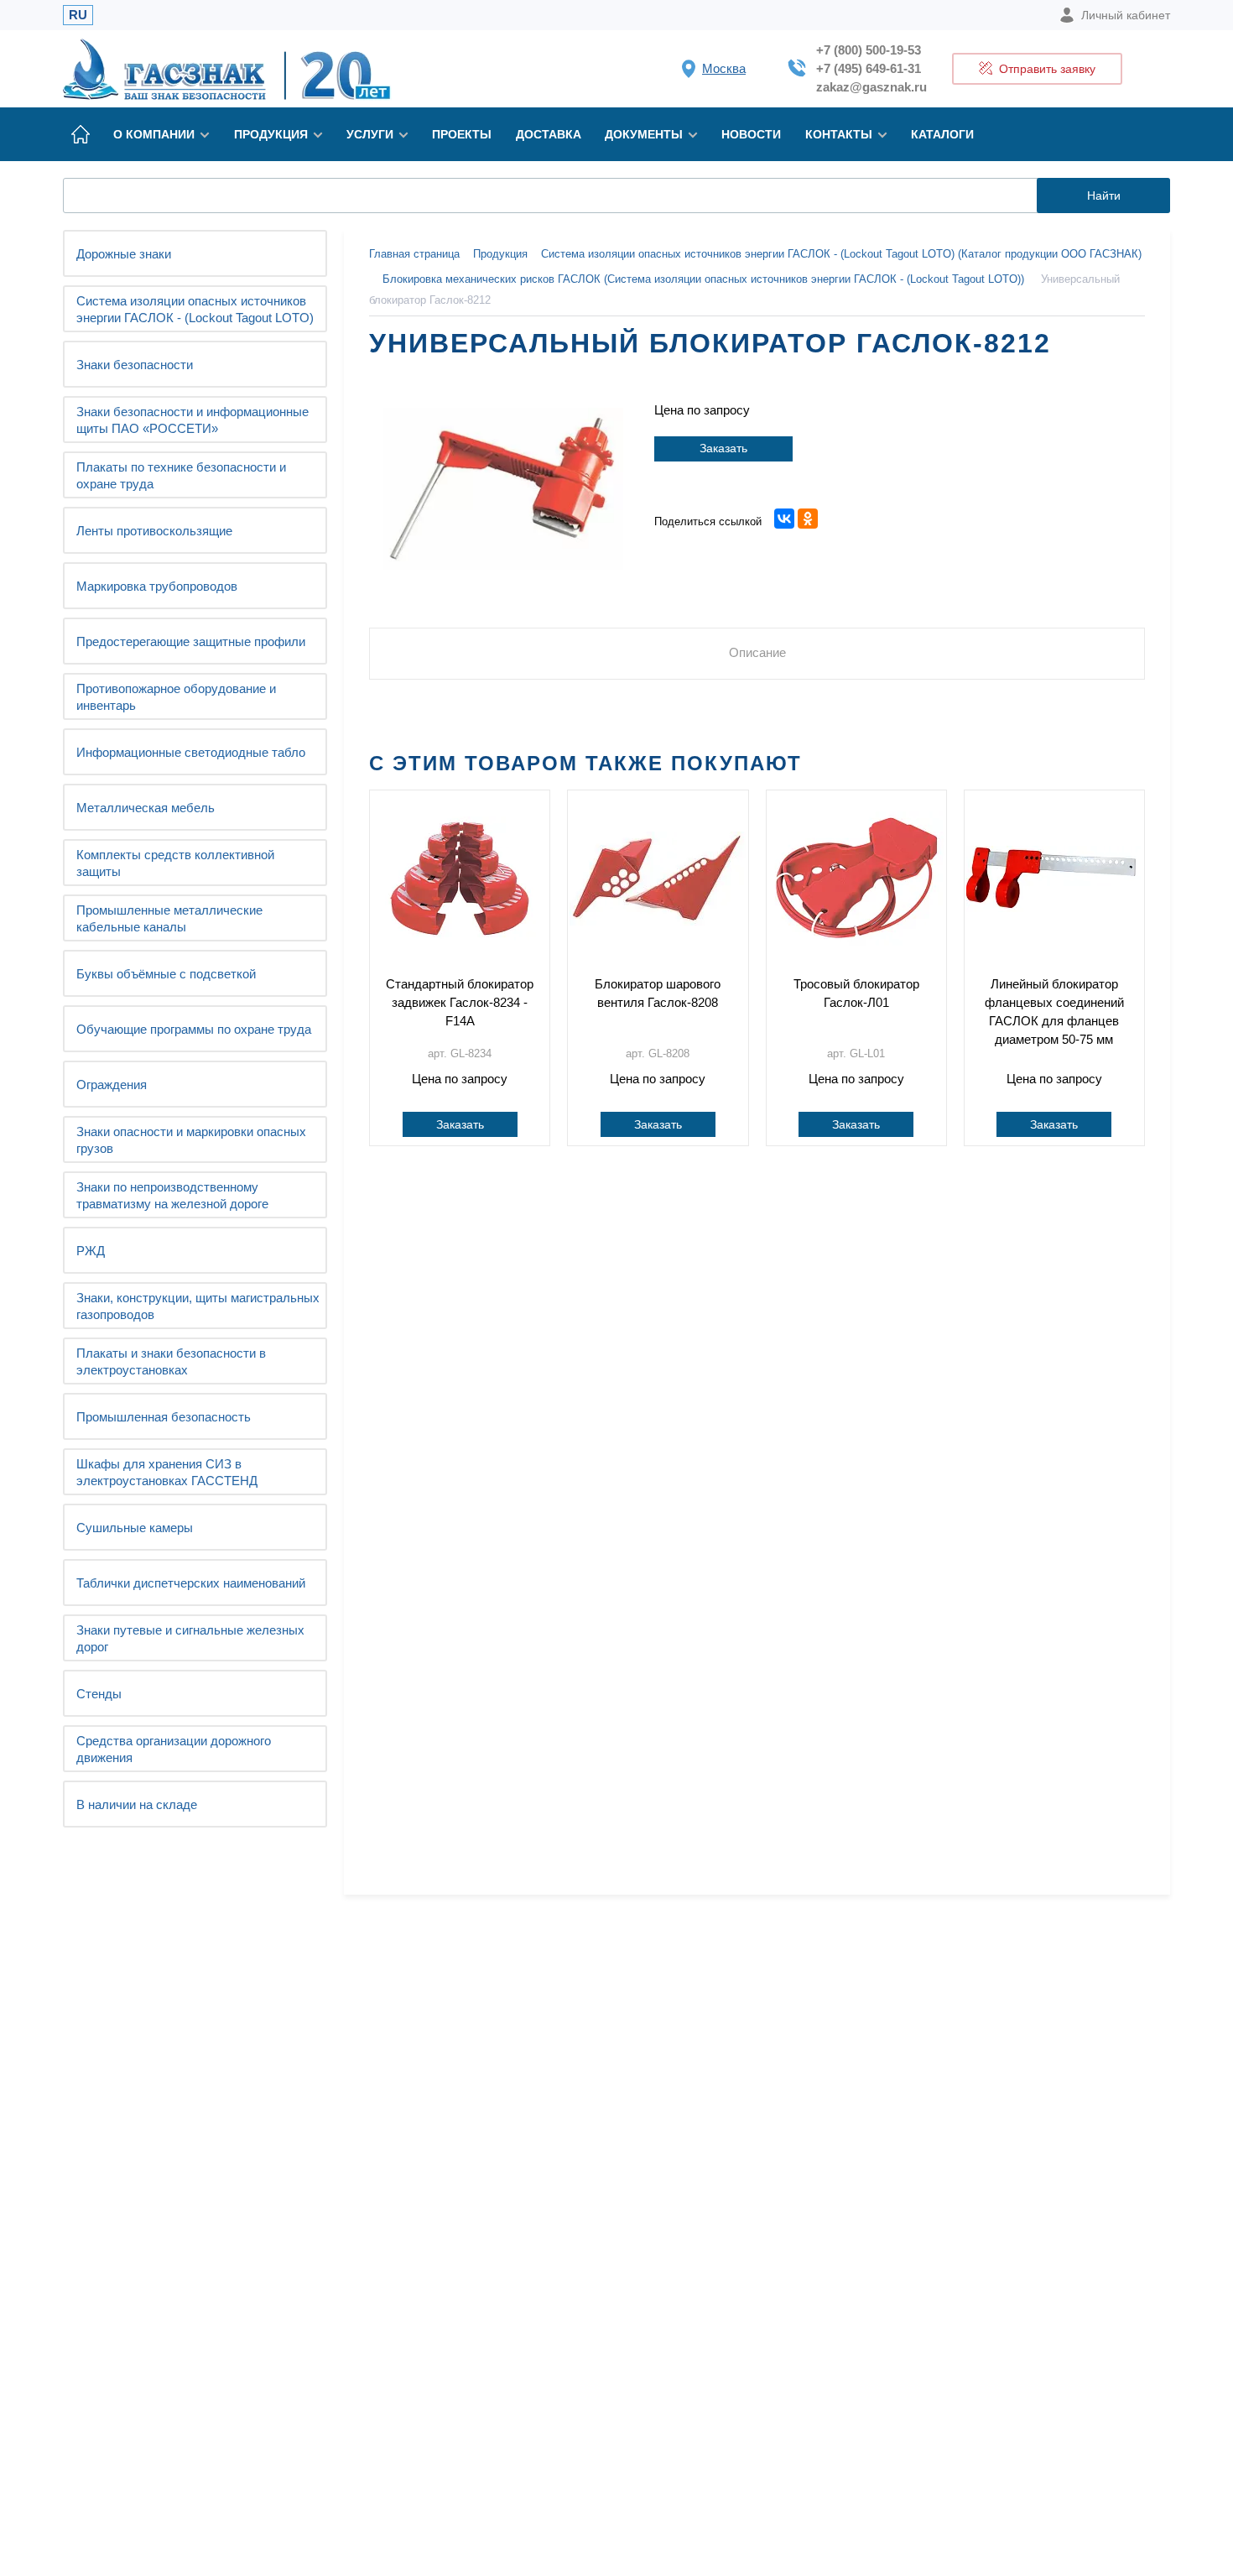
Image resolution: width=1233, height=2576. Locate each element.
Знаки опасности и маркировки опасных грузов (191, 1140)
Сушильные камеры (135, 1528)
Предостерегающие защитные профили (191, 641)
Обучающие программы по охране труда (194, 1029)
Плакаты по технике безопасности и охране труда (181, 475)
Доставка (549, 134)
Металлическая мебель (146, 808)
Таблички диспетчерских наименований (191, 1583)
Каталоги (942, 134)
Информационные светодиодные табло (191, 752)
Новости (751, 134)
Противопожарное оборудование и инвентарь (176, 697)
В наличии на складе (137, 1804)
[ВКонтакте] (784, 519)
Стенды (99, 1694)
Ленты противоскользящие (154, 531)
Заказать (723, 448)
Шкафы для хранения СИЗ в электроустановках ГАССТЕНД (167, 1472)
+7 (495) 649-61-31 (869, 68)
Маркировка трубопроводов (157, 586)
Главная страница (414, 254)
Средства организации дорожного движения (174, 1749)
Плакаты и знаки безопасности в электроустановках (171, 1361)
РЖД (91, 1251)
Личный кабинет (1126, 15)
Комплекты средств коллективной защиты (175, 863)
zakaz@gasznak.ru (871, 87)
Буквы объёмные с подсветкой (166, 974)
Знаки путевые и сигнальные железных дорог (190, 1638)
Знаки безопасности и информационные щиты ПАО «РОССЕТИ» (192, 420)
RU (78, 15)
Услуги (370, 134)
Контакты (839, 134)
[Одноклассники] (808, 519)
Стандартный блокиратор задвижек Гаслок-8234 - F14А (460, 1002)
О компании (154, 134)
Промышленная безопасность (164, 1417)
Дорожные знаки (124, 254)
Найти (1104, 196)
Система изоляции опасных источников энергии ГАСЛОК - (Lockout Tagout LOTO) (195, 309)
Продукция (271, 134)
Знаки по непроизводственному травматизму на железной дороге (172, 1195)
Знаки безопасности (135, 365)
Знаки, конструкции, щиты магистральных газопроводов (198, 1306)
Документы (644, 134)
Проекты (462, 134)
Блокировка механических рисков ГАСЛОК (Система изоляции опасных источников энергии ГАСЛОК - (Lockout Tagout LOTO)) (703, 279)
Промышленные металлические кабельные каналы (169, 918)
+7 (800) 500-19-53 (869, 50)
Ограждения (112, 1085)
